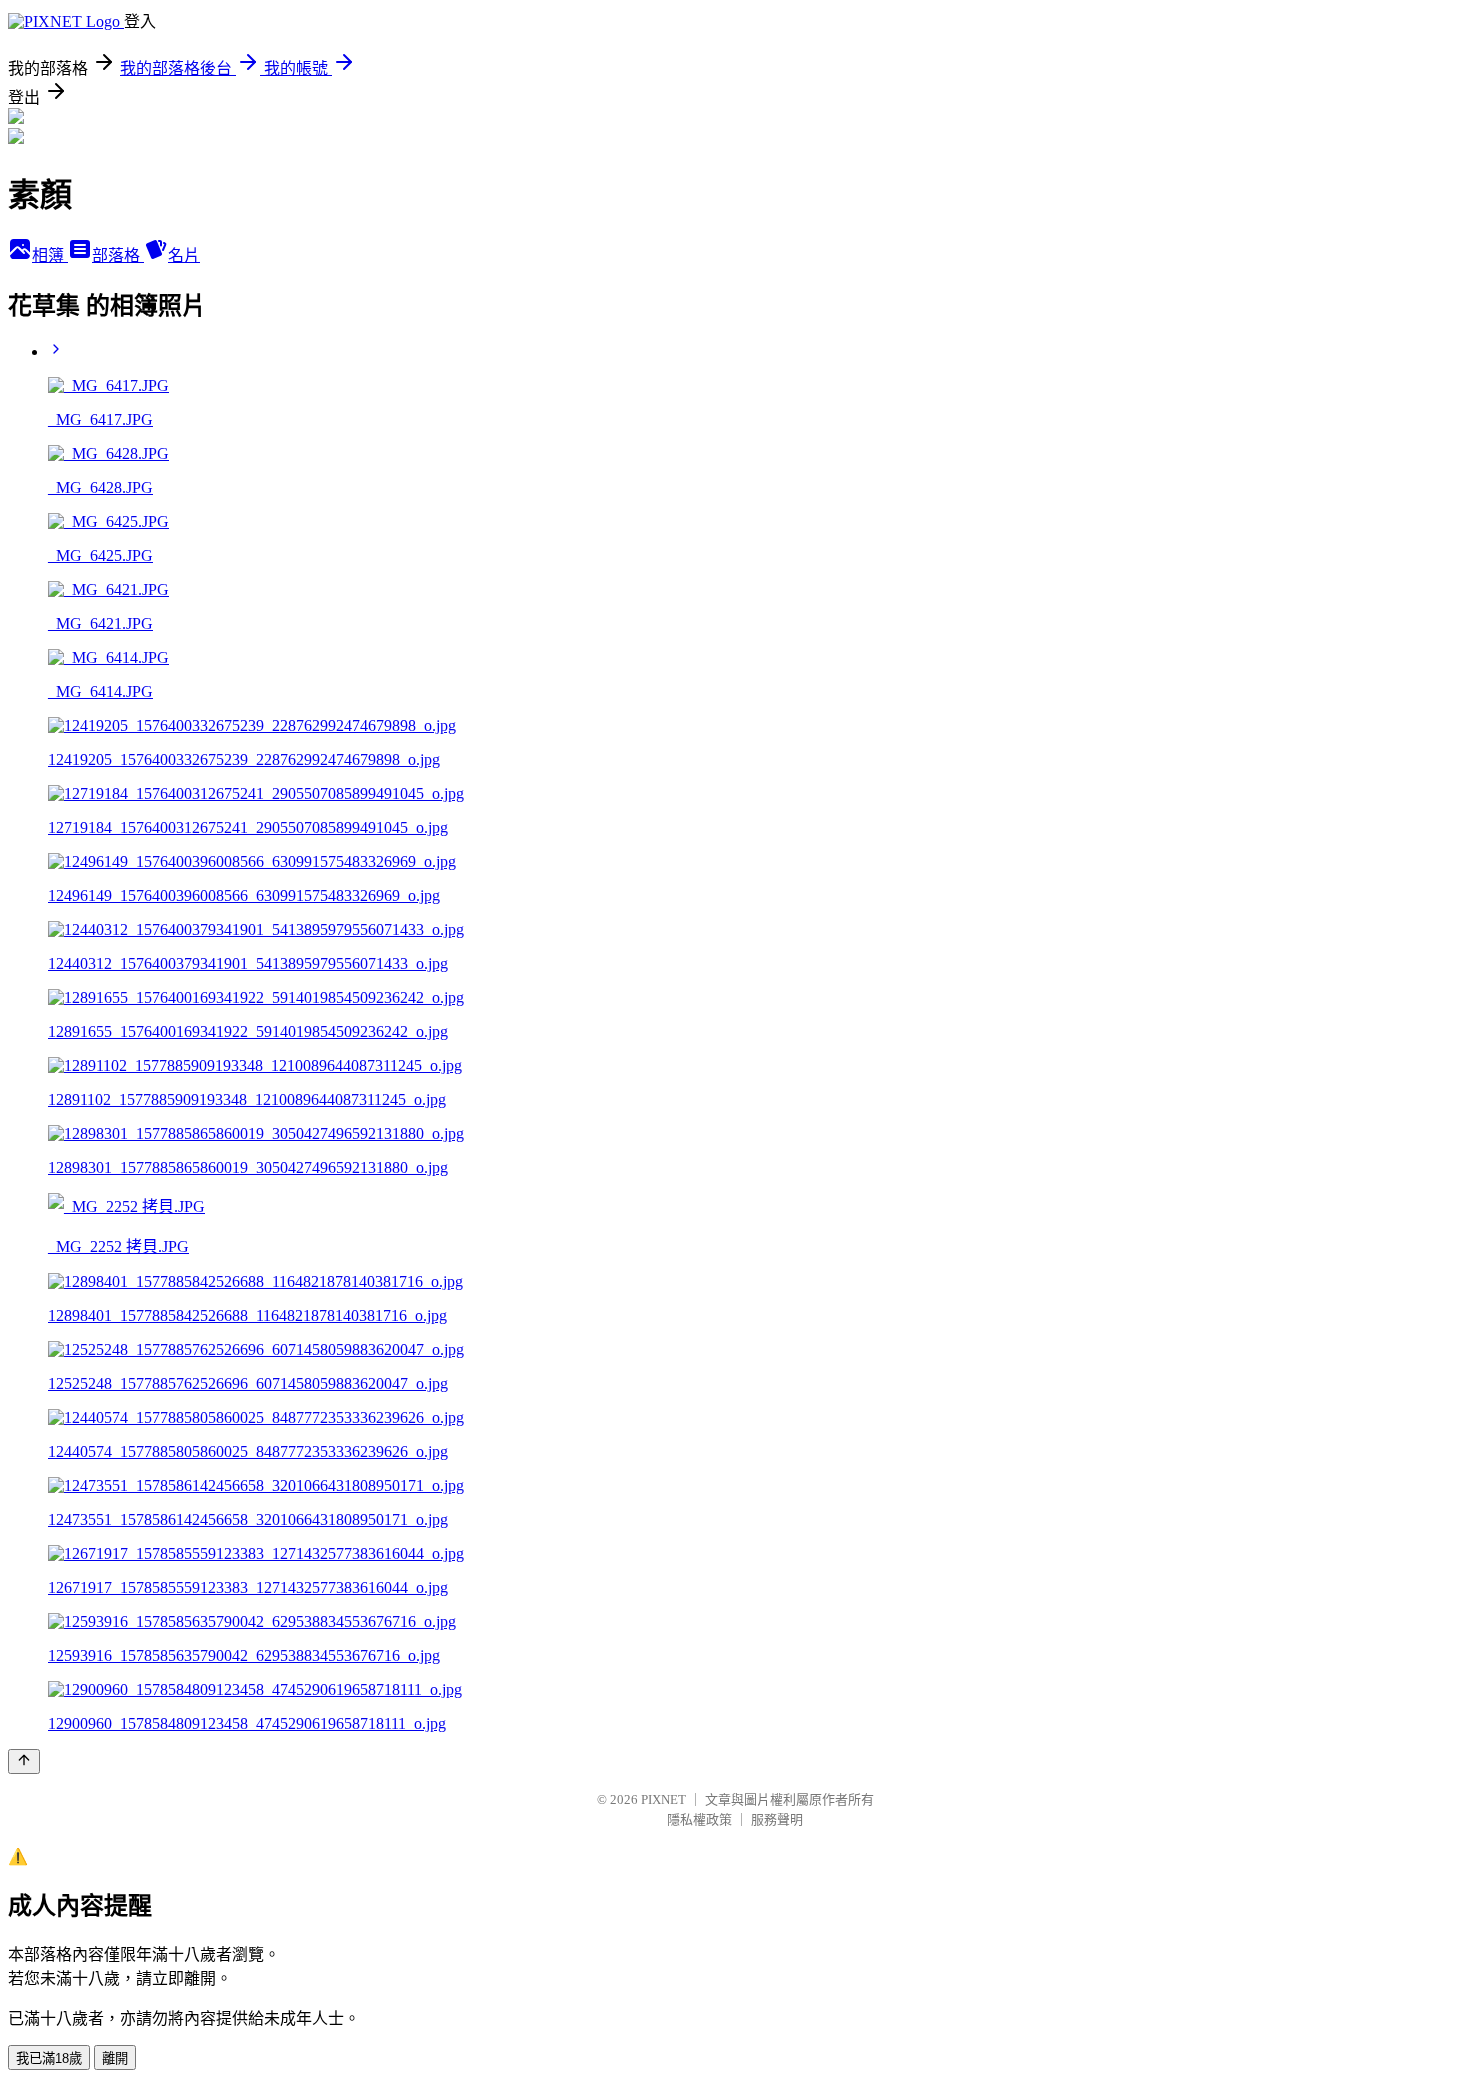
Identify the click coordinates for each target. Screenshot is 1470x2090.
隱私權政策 (699, 1819)
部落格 (118, 255)
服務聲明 (777, 1819)
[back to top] (24, 1761)
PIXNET (663, 1799)
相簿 (50, 255)
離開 (115, 2058)
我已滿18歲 (49, 2058)
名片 (184, 255)
